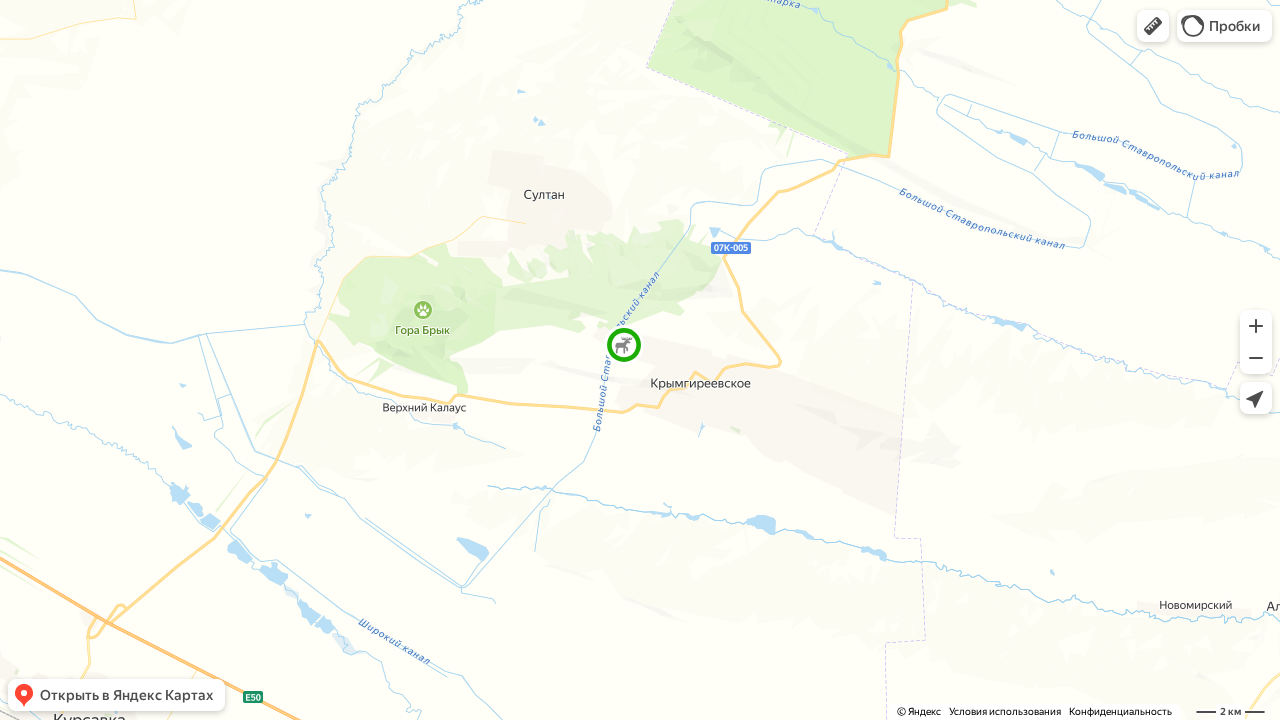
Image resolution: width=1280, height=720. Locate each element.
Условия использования (1005, 711)
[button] (1153, 26)
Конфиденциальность (1120, 711)
